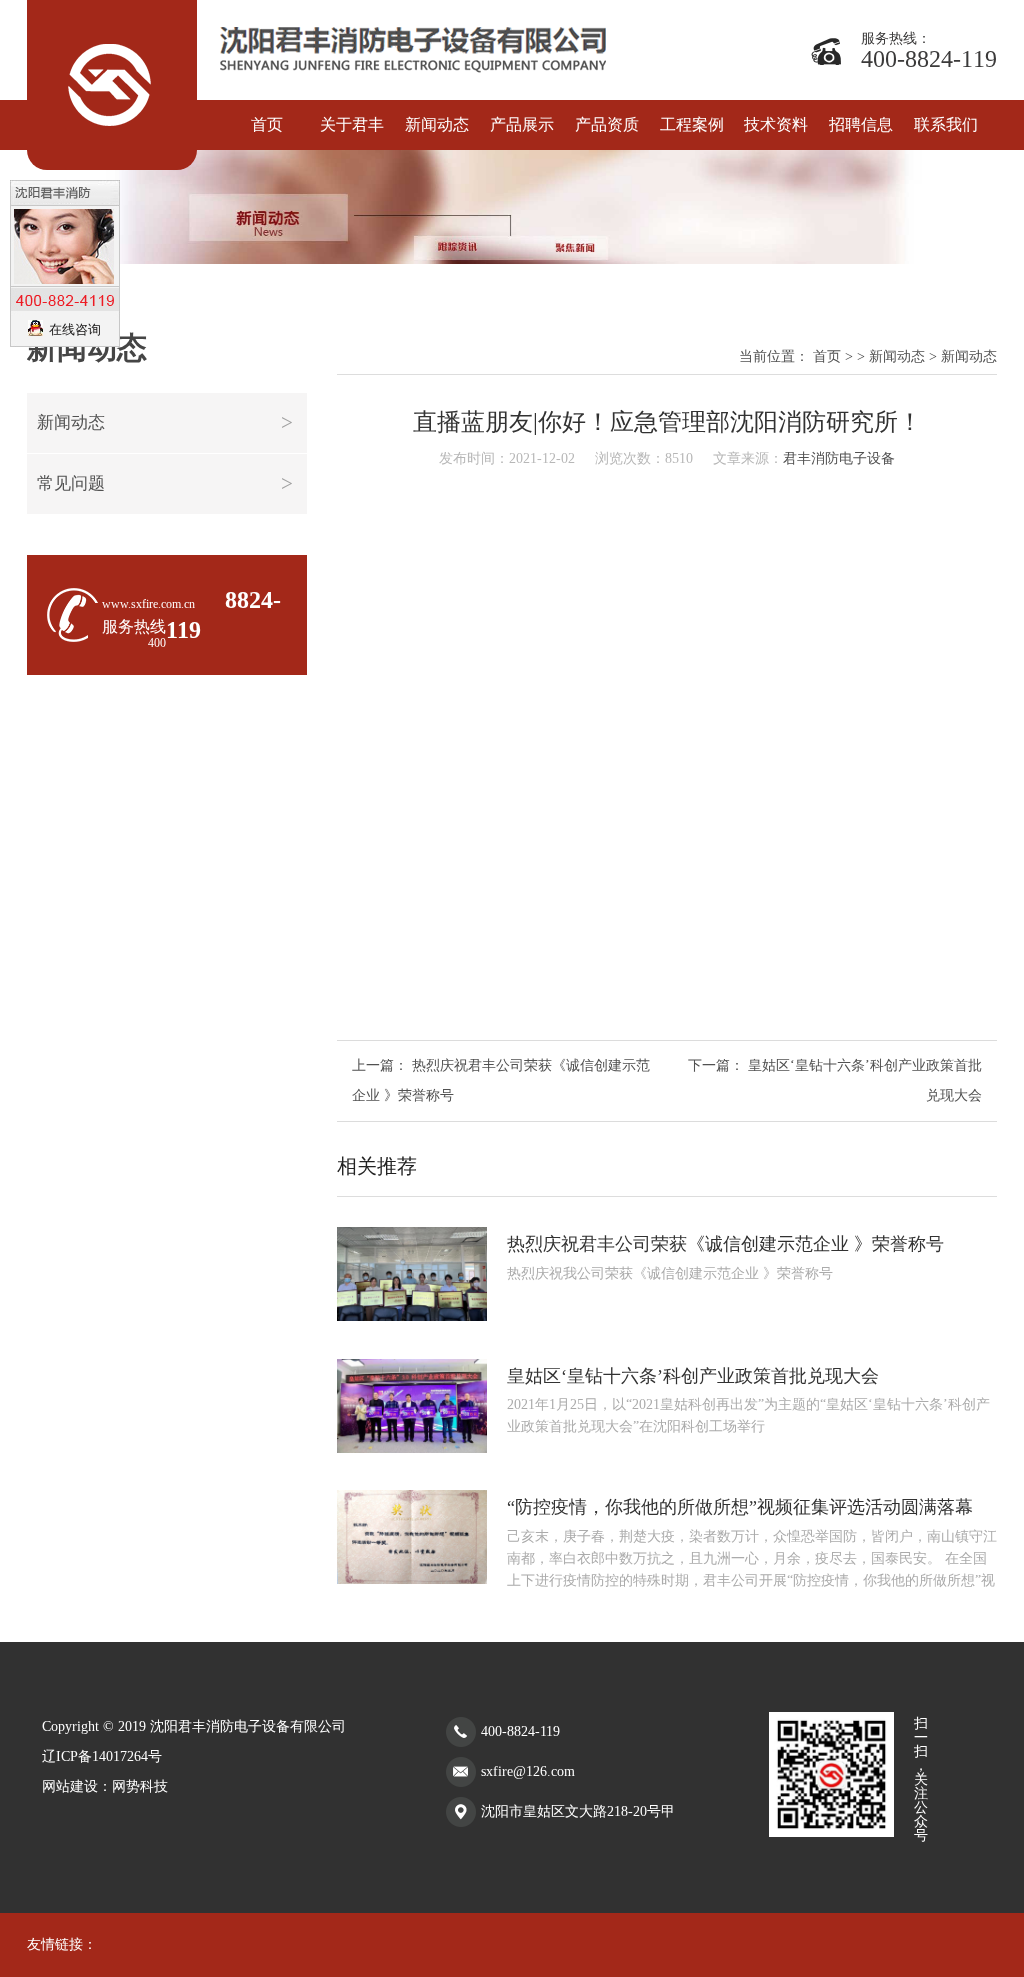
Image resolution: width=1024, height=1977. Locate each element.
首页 (827, 356)
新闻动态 (71, 422)
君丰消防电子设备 (839, 458)
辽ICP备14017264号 (102, 1756)
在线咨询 (75, 329)
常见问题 (71, 483)
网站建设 (70, 1786)
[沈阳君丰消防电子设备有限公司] (112, 85)
